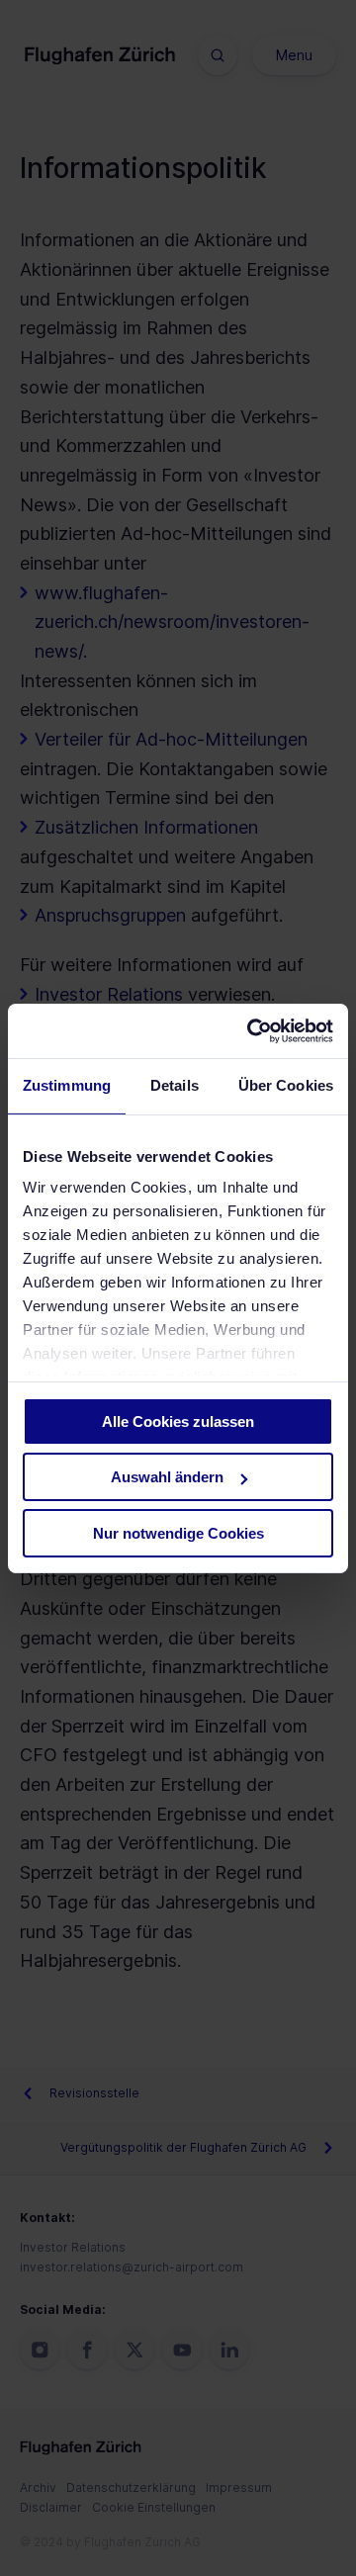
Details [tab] (175, 1085)
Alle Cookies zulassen (178, 1421)
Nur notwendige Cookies (178, 1533)
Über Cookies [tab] (286, 1085)
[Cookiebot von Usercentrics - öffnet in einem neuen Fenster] (251, 1030)
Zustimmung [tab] (67, 1085)
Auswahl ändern (167, 1477)
